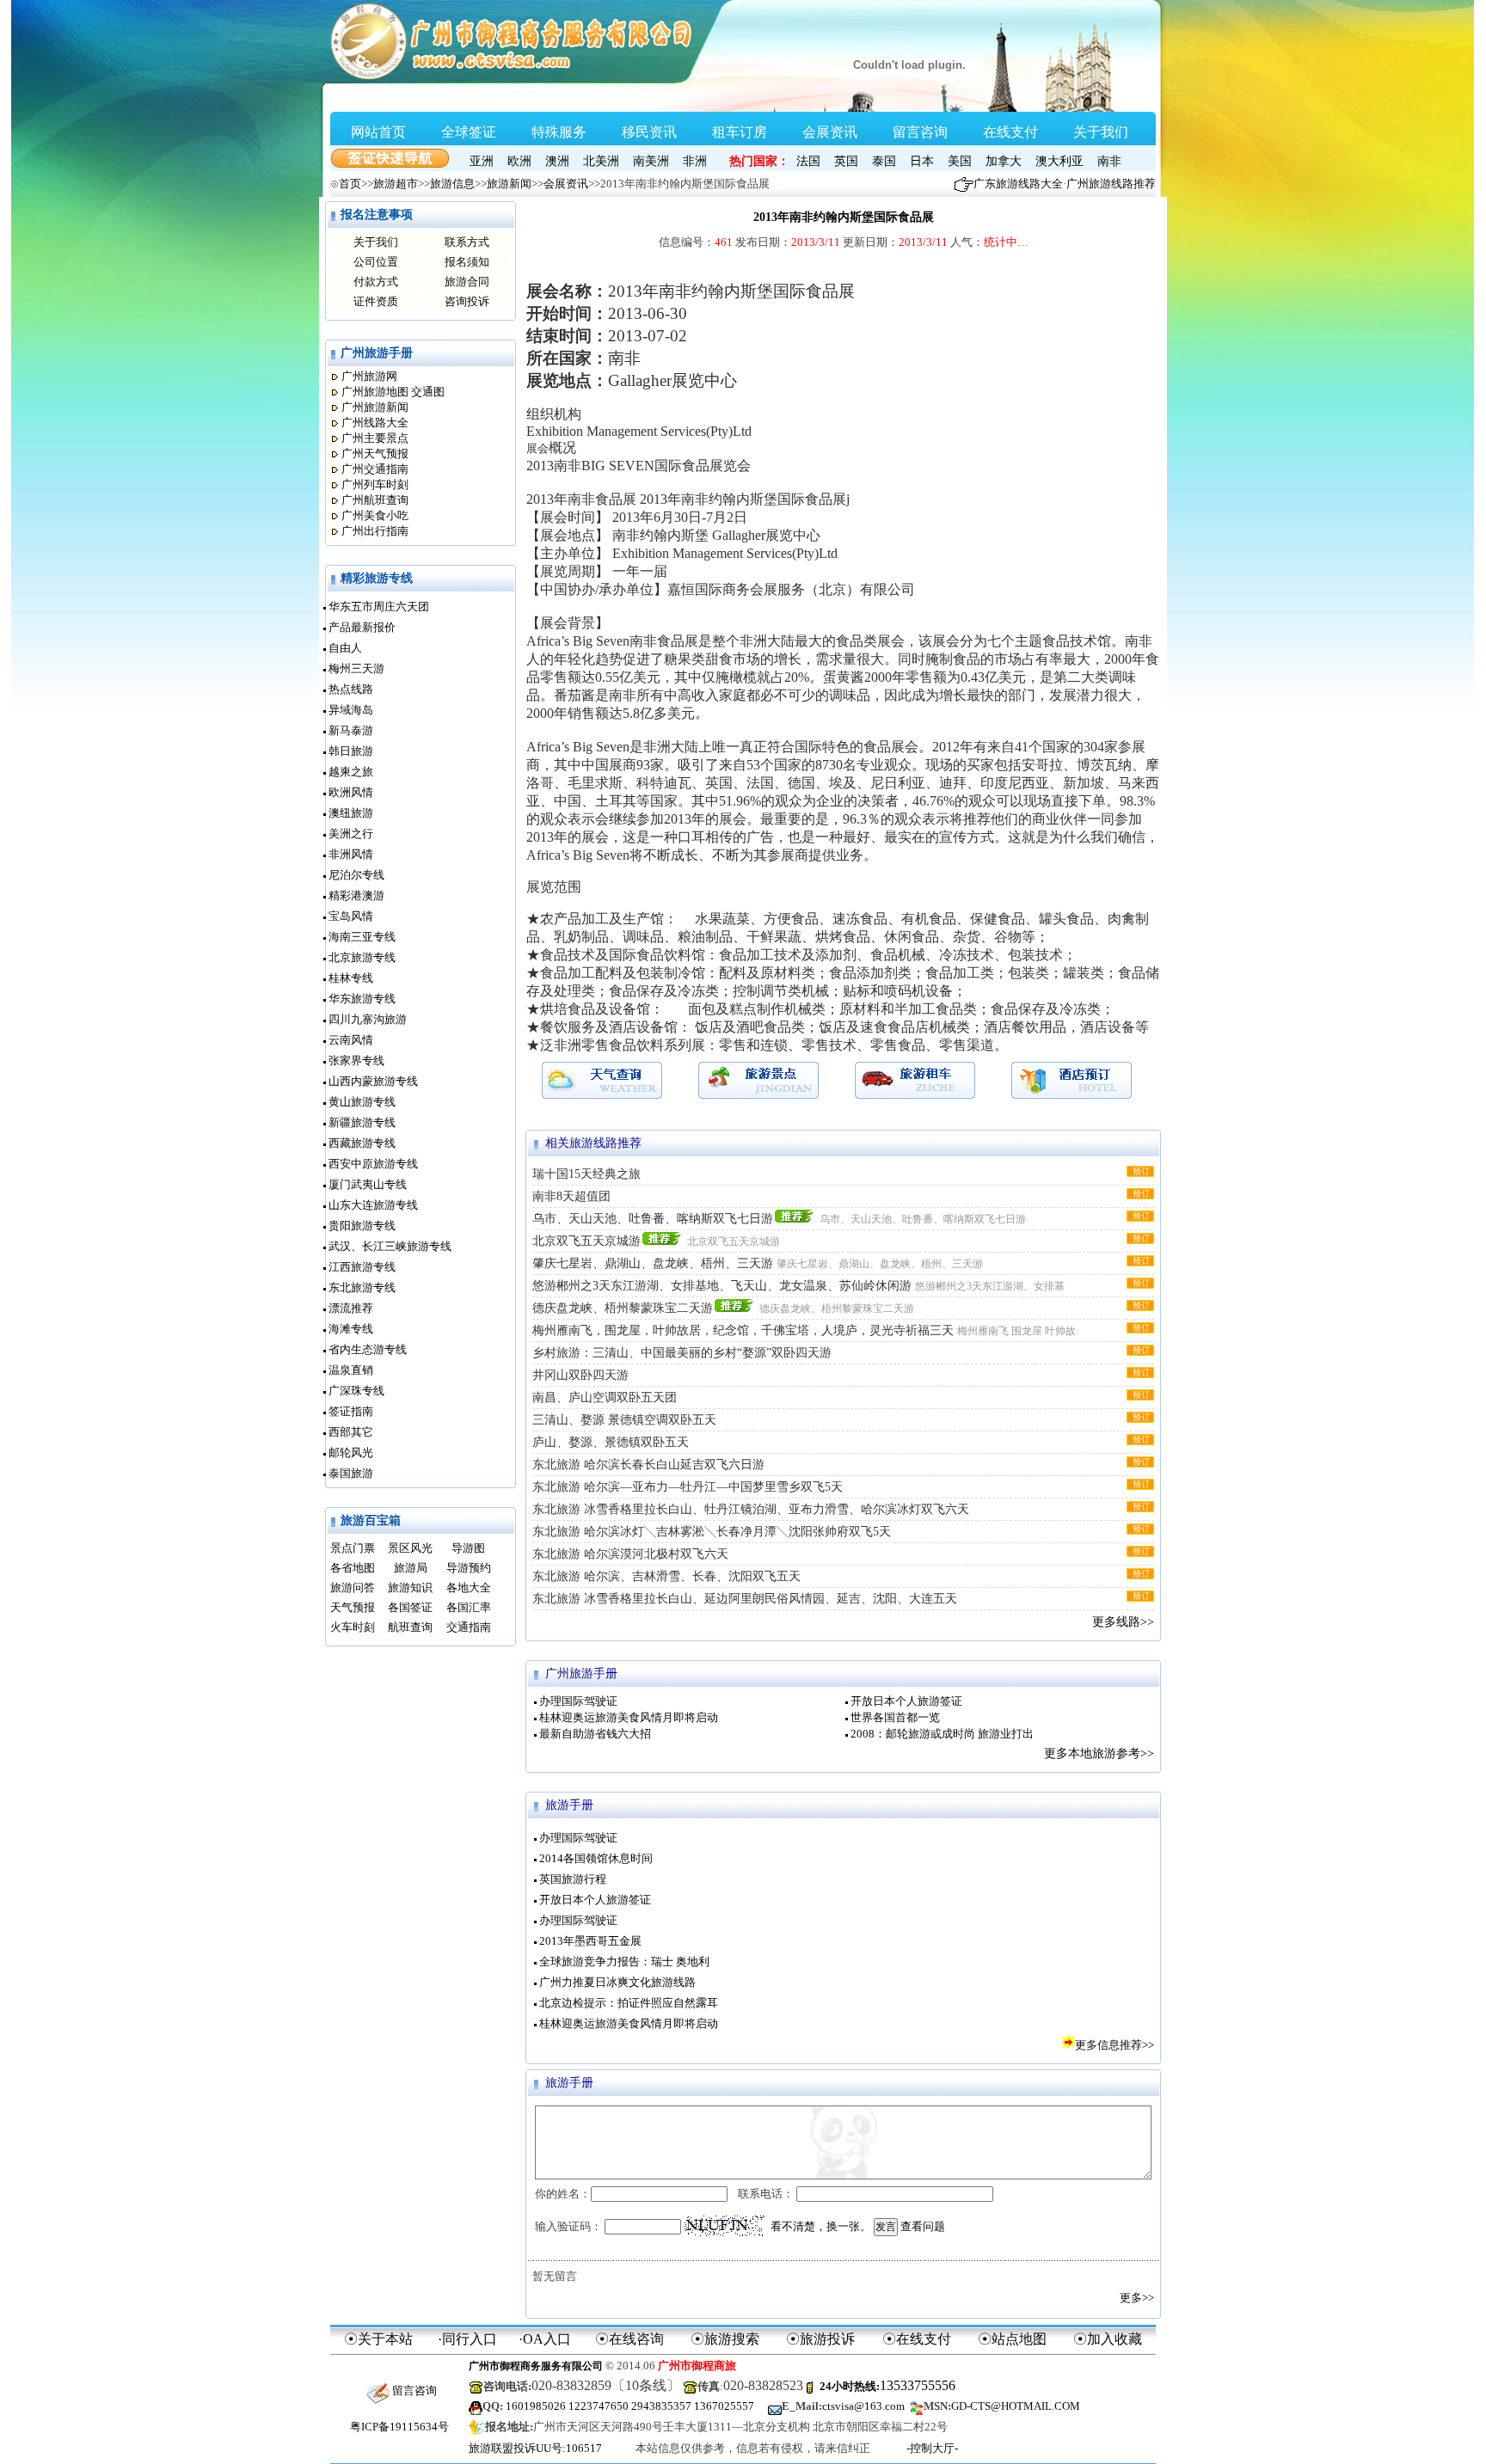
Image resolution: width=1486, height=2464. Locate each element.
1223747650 (599, 2406)
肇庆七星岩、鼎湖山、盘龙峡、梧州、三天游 (653, 1263)
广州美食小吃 (375, 515)
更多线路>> (1123, 1622)
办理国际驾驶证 (578, 1701)
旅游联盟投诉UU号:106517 (535, 2448)
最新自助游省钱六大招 (595, 1734)
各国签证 (410, 1607)
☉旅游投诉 (820, 2339)
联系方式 (467, 242)
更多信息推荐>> (1114, 2045)
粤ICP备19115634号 (399, 2427)
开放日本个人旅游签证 (906, 1701)
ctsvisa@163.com (863, 2406)
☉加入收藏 (1108, 2339)
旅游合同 (467, 282)
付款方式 (376, 282)
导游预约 (469, 1568)
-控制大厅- (932, 2448)
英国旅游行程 (573, 1879)
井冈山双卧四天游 (580, 1375)
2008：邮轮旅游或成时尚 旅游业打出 (942, 1734)
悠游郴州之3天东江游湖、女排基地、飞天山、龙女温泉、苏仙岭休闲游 (722, 1286)
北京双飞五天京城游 (586, 1241)
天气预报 (353, 1607)
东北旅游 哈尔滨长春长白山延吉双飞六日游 (648, 1465)
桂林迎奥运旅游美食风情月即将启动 (629, 1717)
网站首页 (378, 132)
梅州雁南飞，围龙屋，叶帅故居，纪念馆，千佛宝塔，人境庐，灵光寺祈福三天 (743, 1330)
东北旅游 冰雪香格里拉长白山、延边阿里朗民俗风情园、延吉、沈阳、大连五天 (745, 1599)
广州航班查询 (375, 500)
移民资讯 (649, 132)
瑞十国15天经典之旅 (586, 1174)
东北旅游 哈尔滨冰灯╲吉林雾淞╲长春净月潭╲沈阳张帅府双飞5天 (712, 1532)
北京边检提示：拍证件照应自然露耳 (629, 2003)
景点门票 (353, 1548)
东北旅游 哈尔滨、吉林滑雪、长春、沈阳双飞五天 (666, 1576)
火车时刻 (353, 1627)
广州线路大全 (375, 423)
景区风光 (410, 1548)
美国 (960, 161)
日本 (922, 161)
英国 (846, 161)
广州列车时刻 (375, 484)
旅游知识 (410, 1588)
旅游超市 (396, 184)
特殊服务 (559, 132)
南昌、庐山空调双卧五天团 (605, 1397)
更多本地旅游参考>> (1099, 1753)
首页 (350, 184)
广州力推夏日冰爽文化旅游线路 (617, 1982)
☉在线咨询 (629, 2339)
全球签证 (469, 132)
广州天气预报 (375, 454)
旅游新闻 (509, 184)
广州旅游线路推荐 (1111, 184)
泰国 (884, 161)
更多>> (1137, 2298)
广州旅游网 (369, 376)
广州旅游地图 (375, 392)
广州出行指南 (375, 531)
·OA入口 (545, 2339)
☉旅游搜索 (725, 2339)
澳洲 (557, 161)
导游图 (468, 1548)
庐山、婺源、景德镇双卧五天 (611, 1442)
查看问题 (923, 2226)
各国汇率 (469, 1607)
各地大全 (469, 1588)
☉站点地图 (1012, 2339)
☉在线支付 (917, 2339)
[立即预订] (1140, 1171)
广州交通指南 (375, 469)
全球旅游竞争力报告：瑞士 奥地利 (624, 1961)
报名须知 (467, 262)
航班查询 (410, 1627)
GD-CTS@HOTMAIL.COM (1016, 2406)
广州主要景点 (375, 438)
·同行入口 (467, 2339)
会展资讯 (830, 132)
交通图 (428, 392)
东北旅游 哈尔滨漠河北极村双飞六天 (630, 1554)
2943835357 (661, 2406)
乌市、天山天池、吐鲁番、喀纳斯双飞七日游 (653, 1219)
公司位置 (376, 262)
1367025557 (724, 2406)
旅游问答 (353, 1588)
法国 (808, 161)
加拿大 (1004, 161)
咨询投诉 (467, 301)
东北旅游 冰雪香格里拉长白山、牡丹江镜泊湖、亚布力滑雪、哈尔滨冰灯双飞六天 (751, 1509)
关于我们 (1101, 132)
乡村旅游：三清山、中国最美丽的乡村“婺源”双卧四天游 (682, 1353)
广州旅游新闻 (375, 407)
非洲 (695, 161)
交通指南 (469, 1627)
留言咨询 (920, 132)
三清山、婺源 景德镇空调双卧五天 (624, 1420)
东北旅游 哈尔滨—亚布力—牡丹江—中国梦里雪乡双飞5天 (688, 1487)
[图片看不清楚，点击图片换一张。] (725, 2226)
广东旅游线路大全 (1018, 184)
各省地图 (353, 1568)
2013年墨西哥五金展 (590, 1941)
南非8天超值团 (571, 1196)
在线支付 (1010, 132)
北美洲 (601, 161)
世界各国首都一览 (895, 1717)
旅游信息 (452, 184)
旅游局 (411, 1568)
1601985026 (536, 2406)
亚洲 (482, 161)
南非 (1109, 161)
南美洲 (651, 161)
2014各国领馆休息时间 (596, 1858)
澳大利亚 (1059, 161)
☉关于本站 (378, 2339)
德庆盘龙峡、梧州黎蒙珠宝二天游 (623, 1308)
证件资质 (376, 301)
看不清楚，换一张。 (821, 2226)
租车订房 (740, 132)
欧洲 (519, 161)
